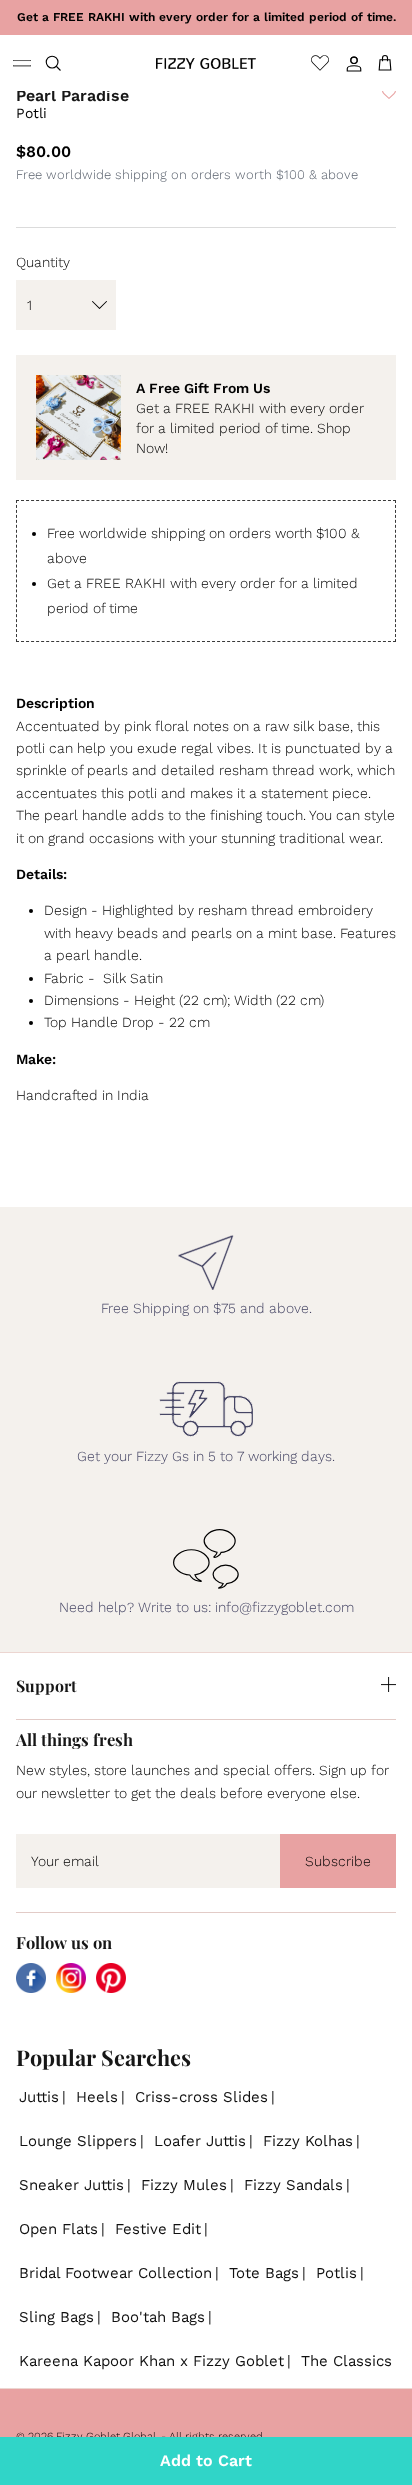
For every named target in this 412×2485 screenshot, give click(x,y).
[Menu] (22, 63)
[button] (389, 111)
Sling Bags (56, 2317)
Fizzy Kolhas (308, 2141)
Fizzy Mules (184, 2185)
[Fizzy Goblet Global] (206, 63)
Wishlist (320, 63)
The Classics (346, 2361)
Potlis (336, 2273)
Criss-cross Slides (201, 2097)
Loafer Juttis (200, 2141)
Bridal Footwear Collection (115, 2273)
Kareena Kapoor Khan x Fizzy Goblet (151, 2361)
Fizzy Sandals (293, 2185)
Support (46, 1685)
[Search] (66, 63)
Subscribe (338, 1861)
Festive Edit (158, 2229)
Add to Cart (206, 2460)
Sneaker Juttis (71, 2185)
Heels (97, 2097)
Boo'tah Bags (158, 2317)
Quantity (43, 262)
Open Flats (58, 2229)
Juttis (39, 2097)
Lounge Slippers (78, 2141)
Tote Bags (264, 2273)
